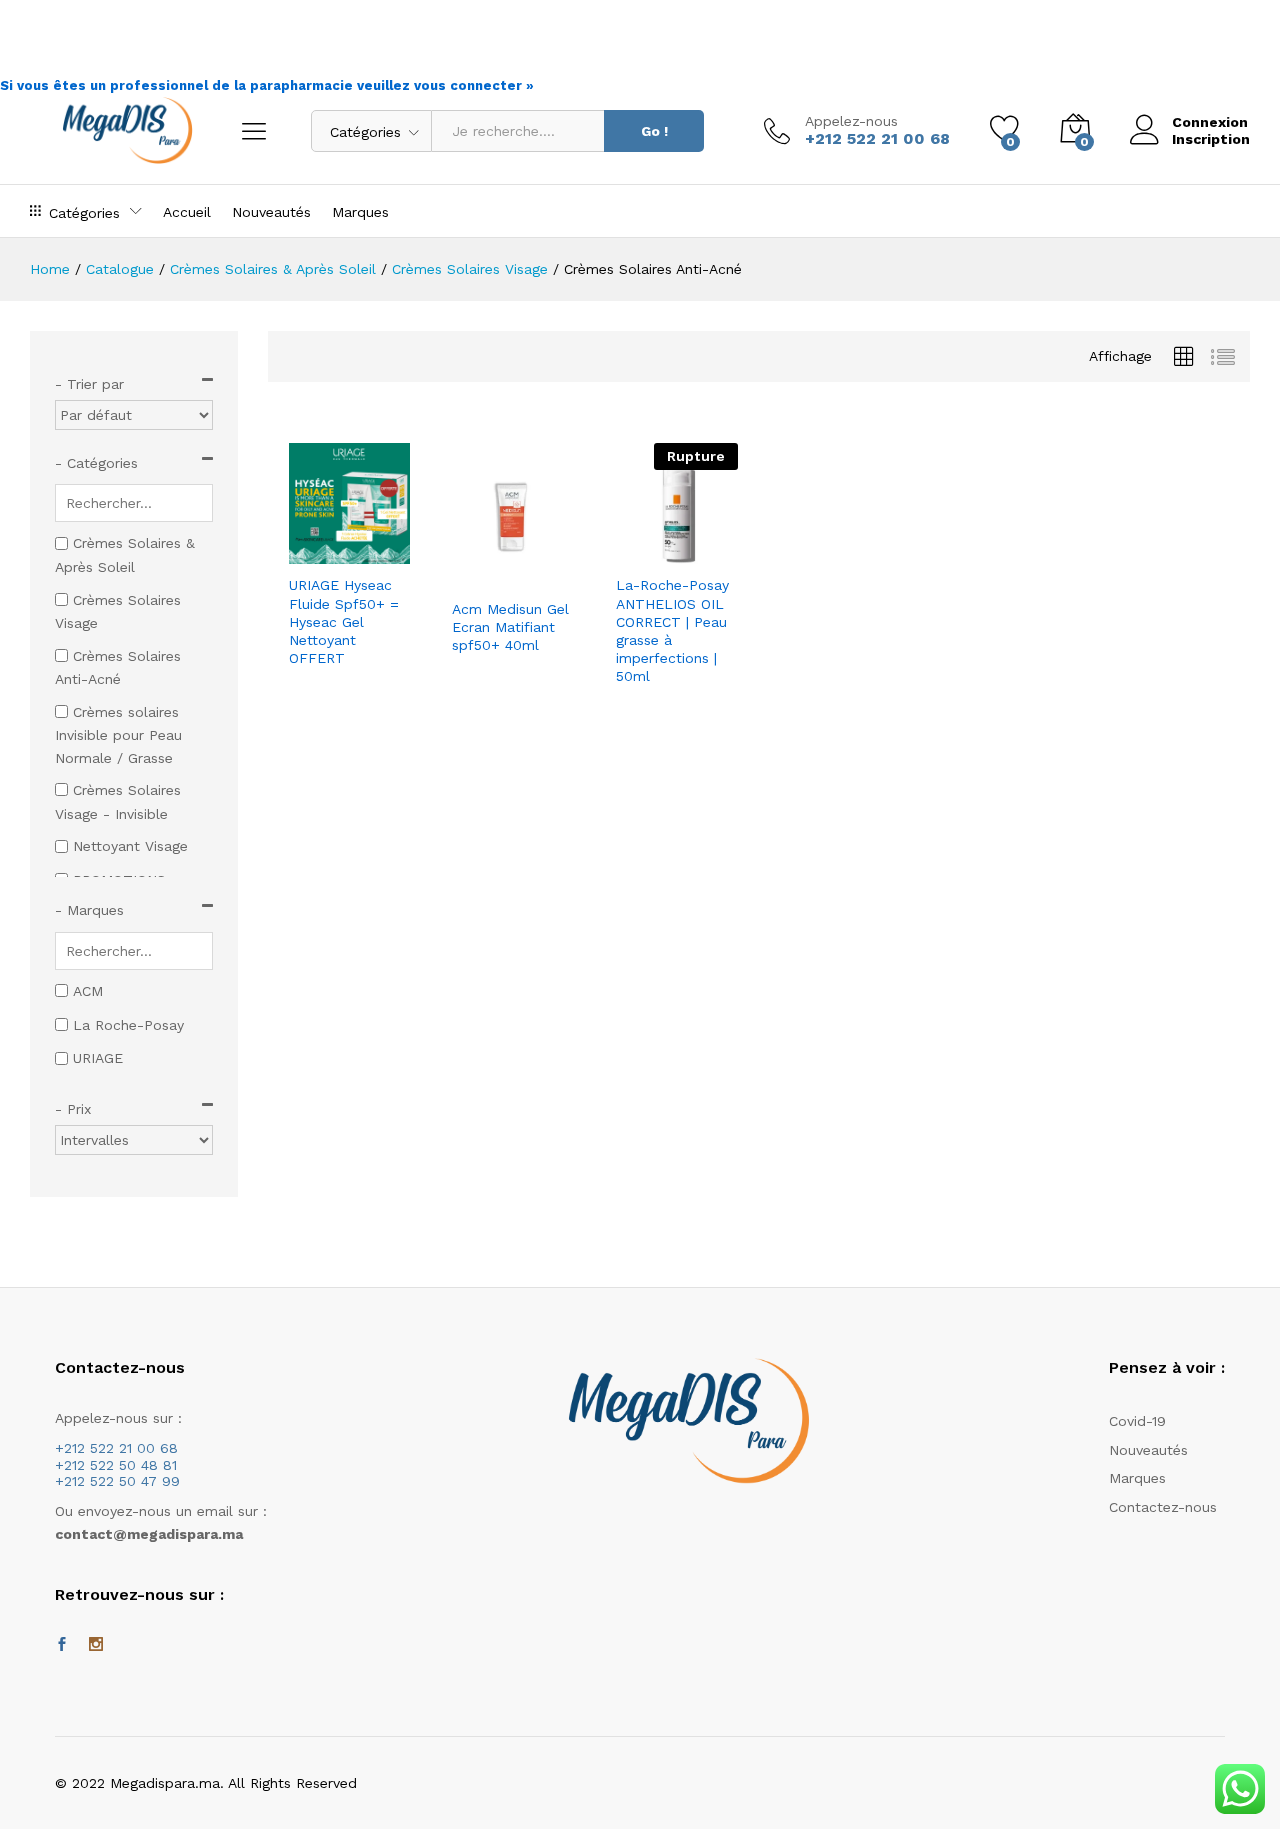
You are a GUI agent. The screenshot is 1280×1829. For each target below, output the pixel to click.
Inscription (1211, 139)
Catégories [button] (84, 212)
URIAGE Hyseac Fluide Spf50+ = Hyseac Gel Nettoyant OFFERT (344, 621)
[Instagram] (96, 1645)
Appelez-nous (851, 121)
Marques (360, 212)
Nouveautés (271, 212)
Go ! (654, 131)
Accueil (187, 212)
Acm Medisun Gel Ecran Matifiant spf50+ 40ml (510, 627)
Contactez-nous (1163, 1507)
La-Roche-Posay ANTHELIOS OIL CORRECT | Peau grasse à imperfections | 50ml (672, 630)
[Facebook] (62, 1645)
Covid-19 (1137, 1421)
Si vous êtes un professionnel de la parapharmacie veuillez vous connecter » (267, 85)
